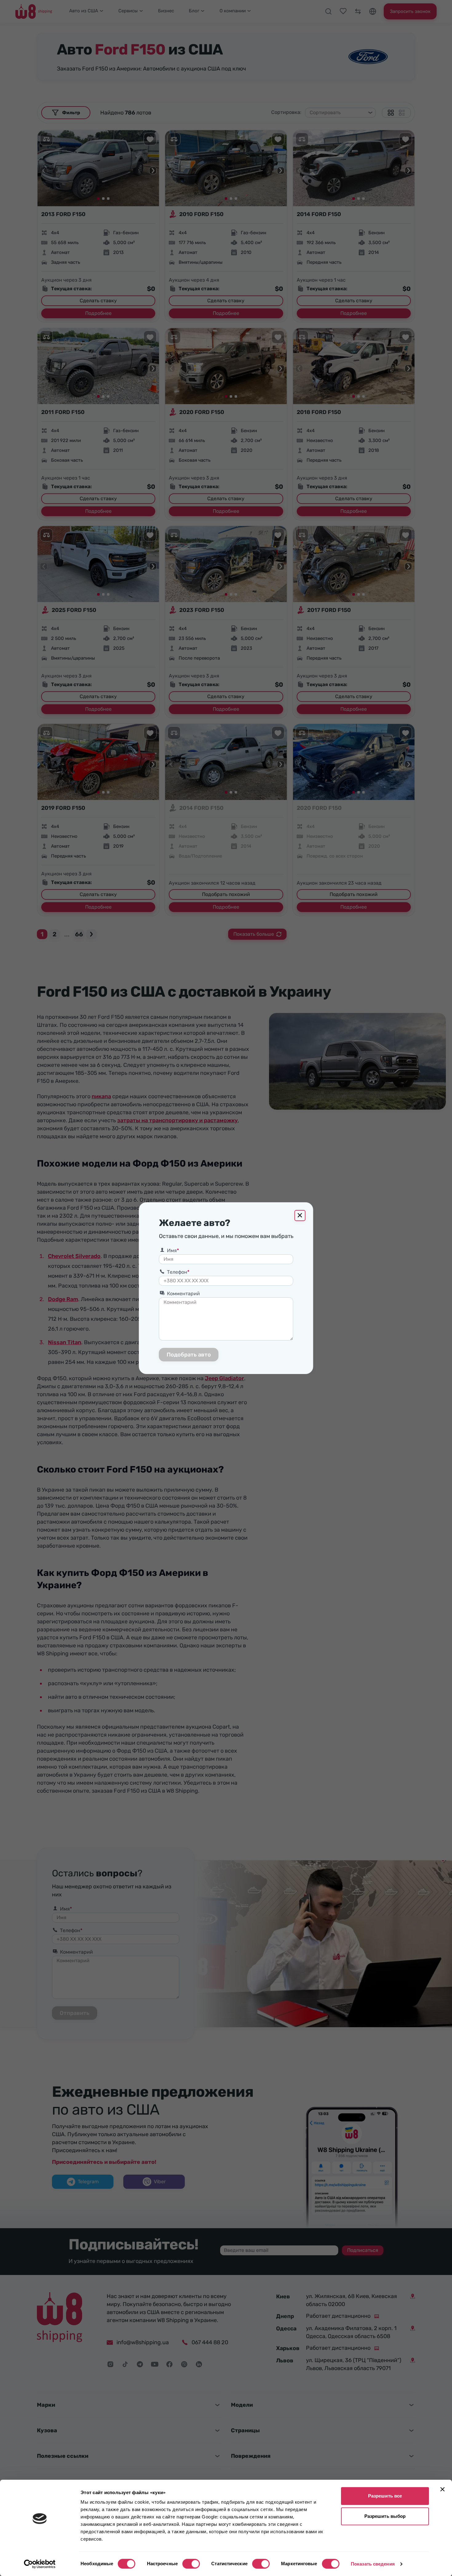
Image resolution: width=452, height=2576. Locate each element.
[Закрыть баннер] (442, 2489)
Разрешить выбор (385, 2516)
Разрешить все (385, 2496)
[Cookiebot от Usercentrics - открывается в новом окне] (40, 2564)
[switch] (191, 2564)
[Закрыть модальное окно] (300, 1216)
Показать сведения (373, 2564)
